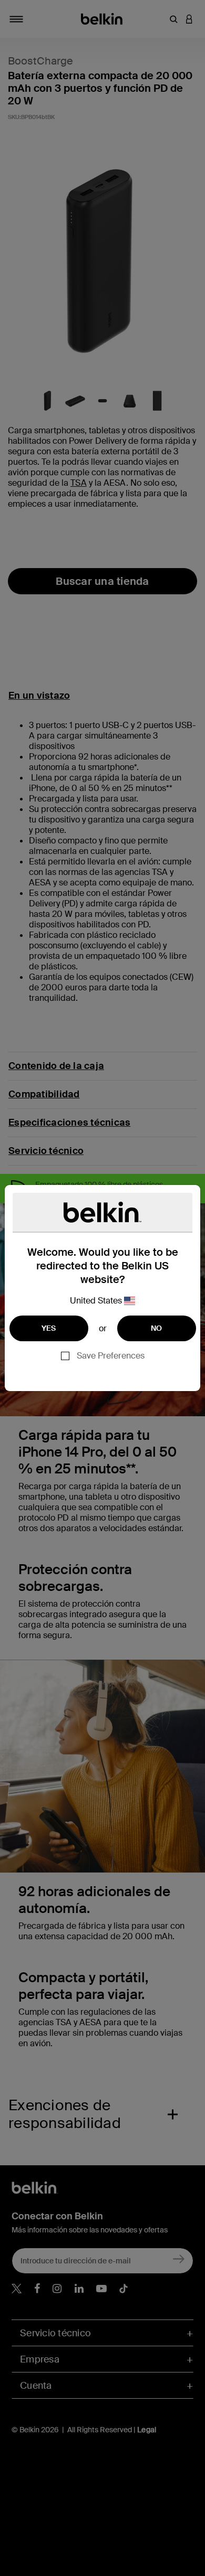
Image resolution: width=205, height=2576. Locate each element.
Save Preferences (111, 1356)
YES (49, 1328)
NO (157, 1328)
